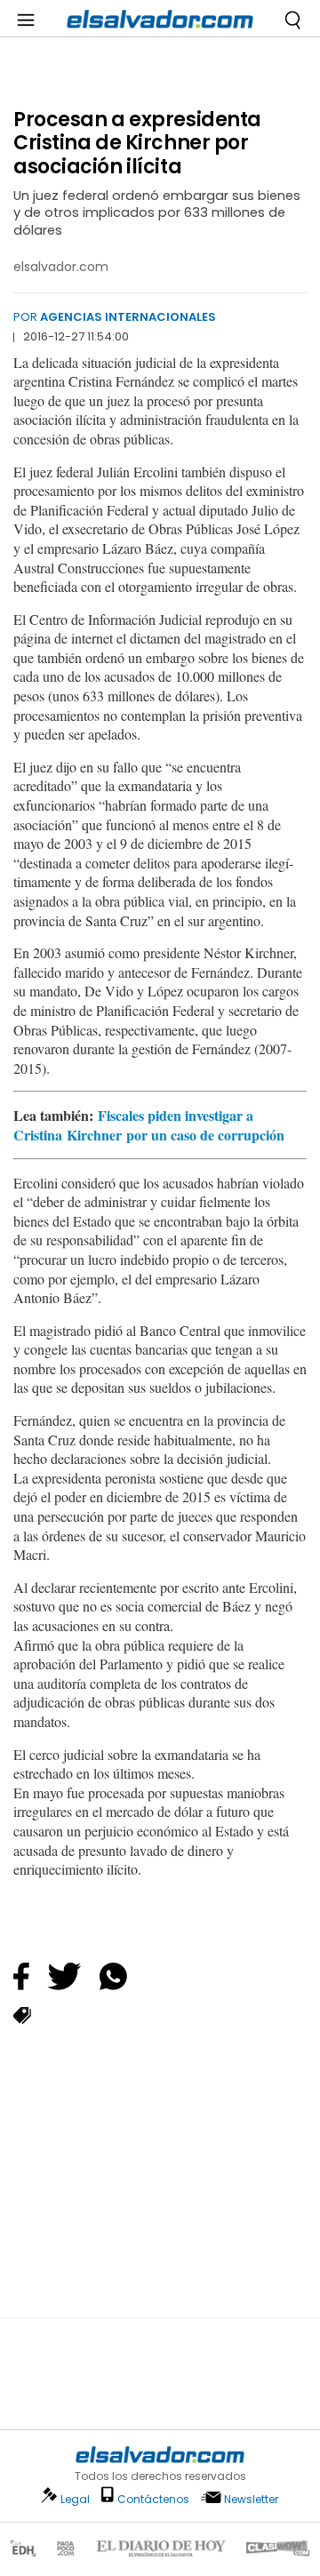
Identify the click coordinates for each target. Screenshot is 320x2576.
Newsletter (251, 2499)
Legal (75, 2499)
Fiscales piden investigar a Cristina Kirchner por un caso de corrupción (149, 1125)
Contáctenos (153, 2499)
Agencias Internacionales (128, 317)
